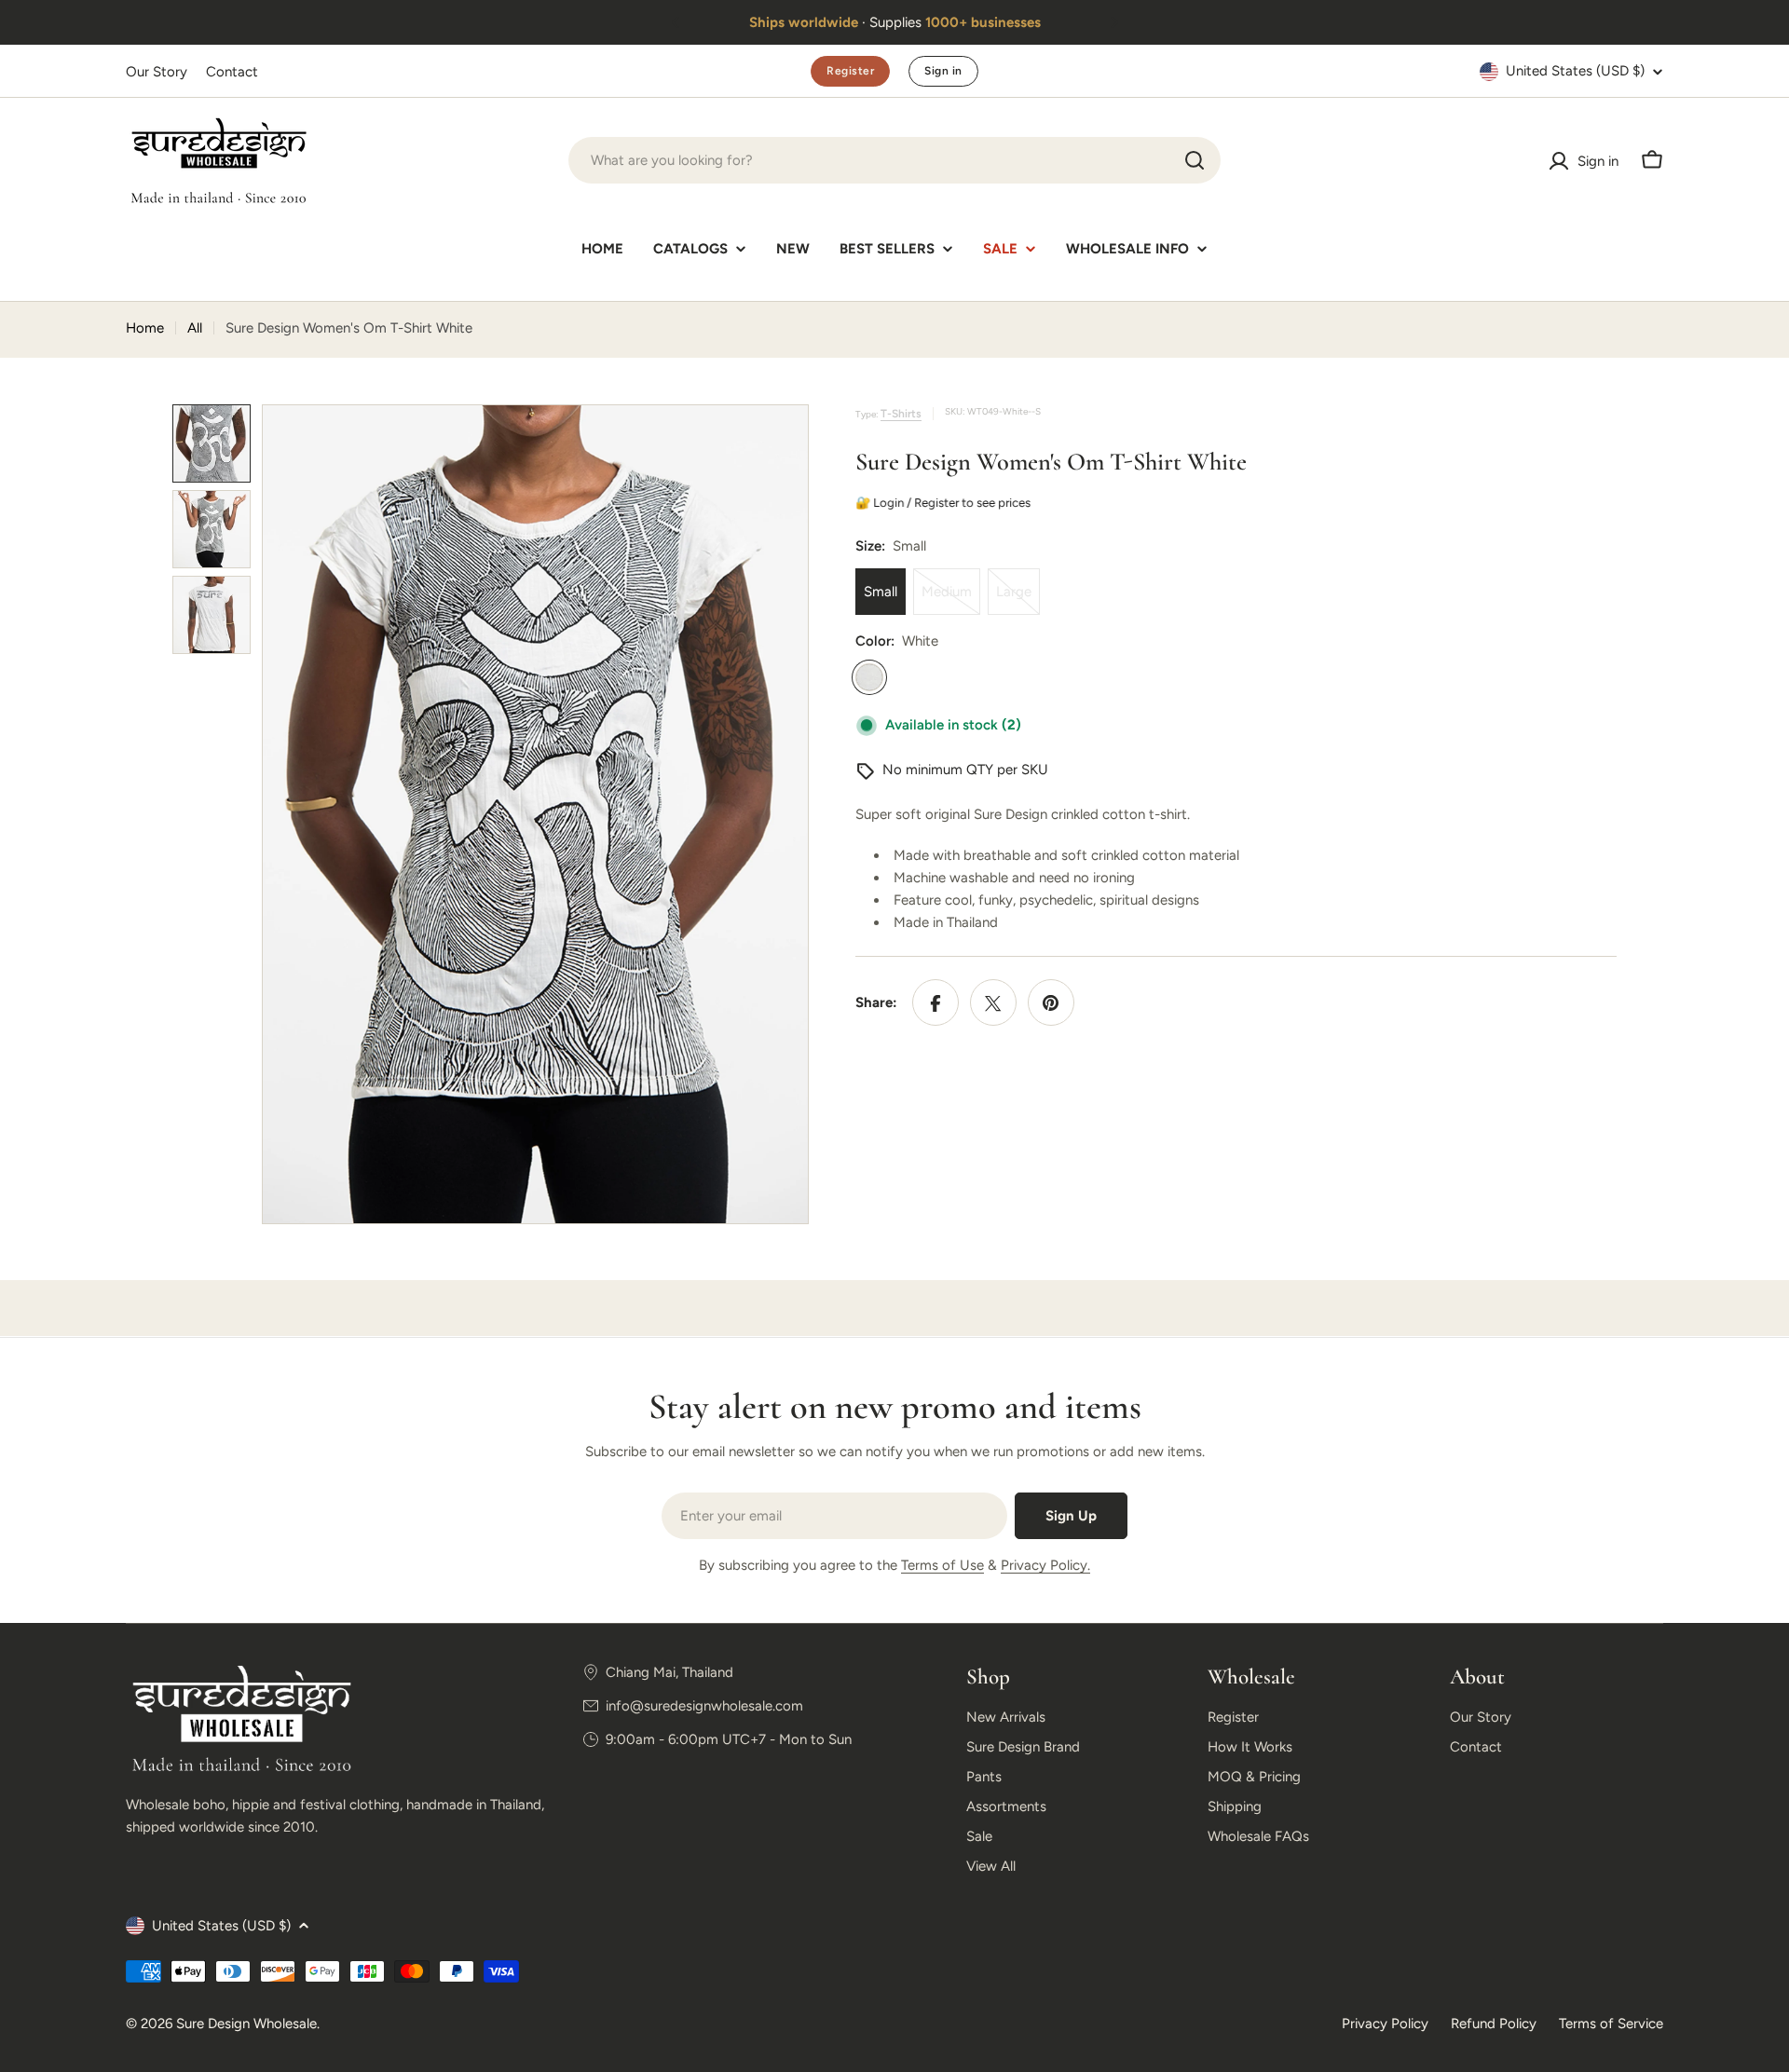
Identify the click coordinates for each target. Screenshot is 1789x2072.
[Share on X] (993, 1003)
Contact (232, 72)
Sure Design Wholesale (246, 2024)
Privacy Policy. (1045, 1565)
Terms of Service (1611, 2024)
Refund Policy (1494, 2024)
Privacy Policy (1385, 2024)
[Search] (1195, 160)
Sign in (943, 71)
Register (850, 71)
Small (881, 593)
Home (145, 328)
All (195, 328)
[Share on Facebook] (935, 1003)
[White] (869, 678)
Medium (951, 600)
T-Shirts (901, 414)
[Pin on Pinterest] (1051, 1003)
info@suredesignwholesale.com (704, 1706)
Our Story (157, 72)
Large (1018, 600)
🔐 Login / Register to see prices (943, 503)
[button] (676, 22)
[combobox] (894, 160)
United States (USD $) (1575, 71)
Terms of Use (942, 1565)
